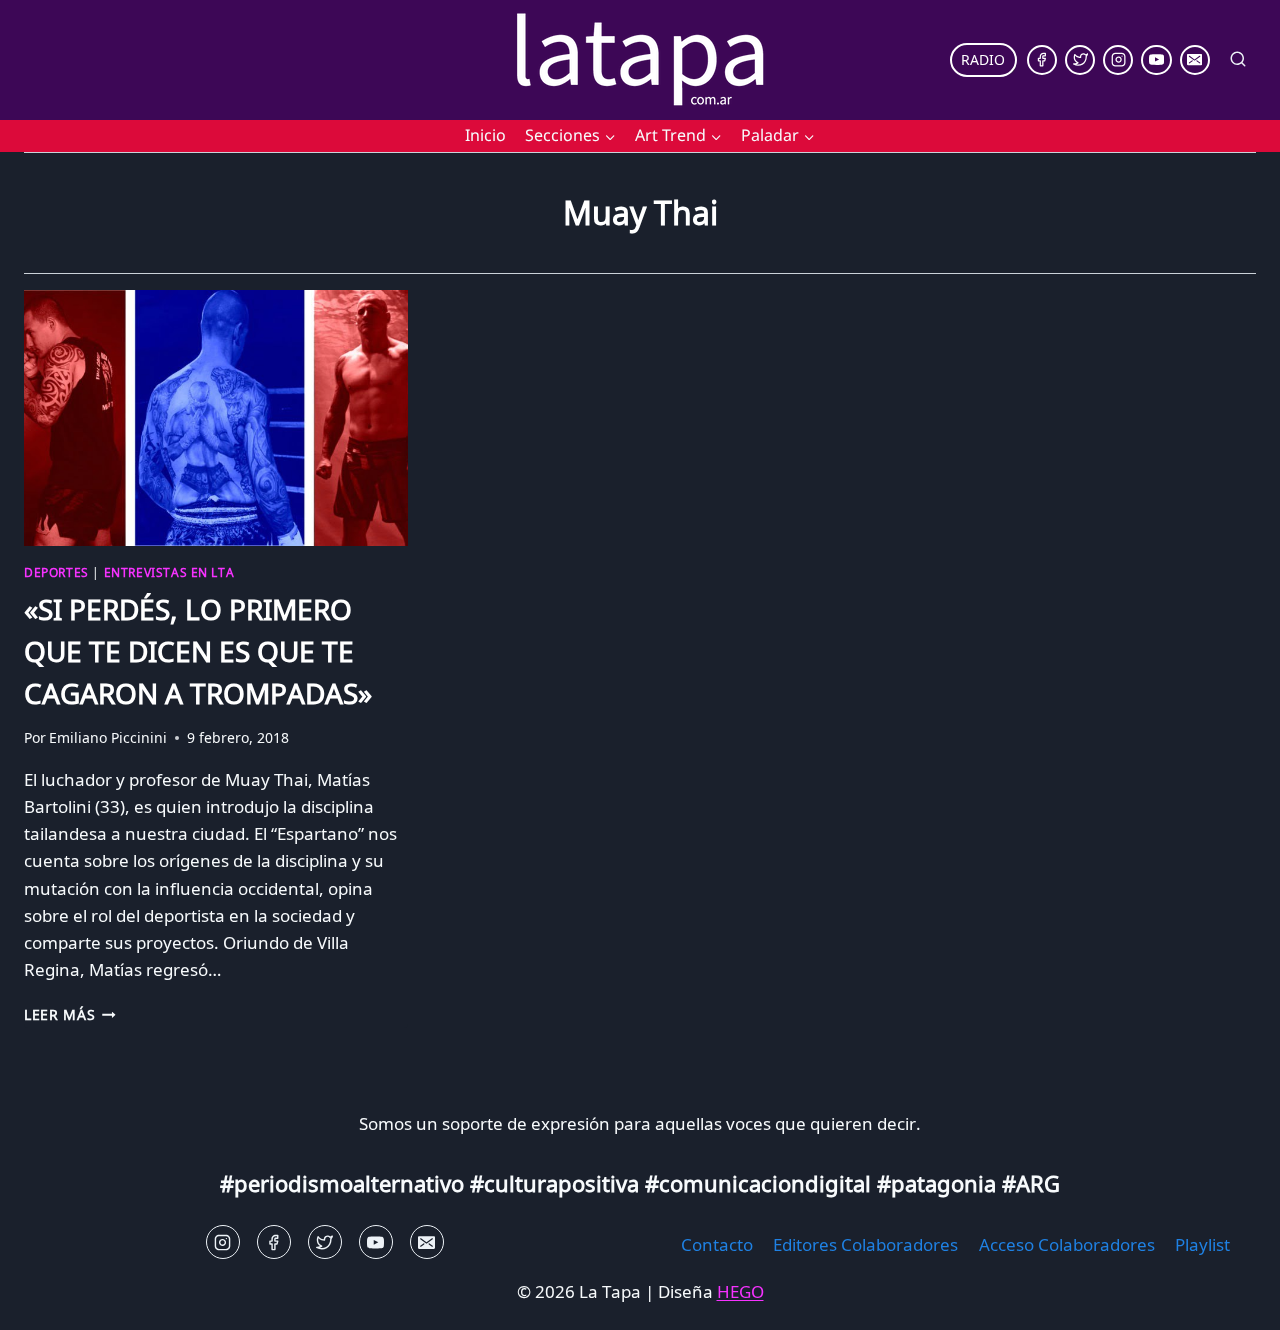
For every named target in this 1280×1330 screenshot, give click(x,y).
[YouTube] (1156, 60)
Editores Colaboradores (865, 1244)
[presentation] (216, 418)
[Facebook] (1042, 60)
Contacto (717, 1244)
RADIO (983, 59)
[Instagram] (1118, 60)
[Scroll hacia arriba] (50, 1299)
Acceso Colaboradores (1067, 1244)
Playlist (1202, 1244)
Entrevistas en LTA (169, 572)
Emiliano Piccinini (108, 737)
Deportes (56, 572)
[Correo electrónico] (1195, 60)
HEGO (740, 1291)
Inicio (485, 135)
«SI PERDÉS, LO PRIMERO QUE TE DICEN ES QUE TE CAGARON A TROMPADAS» (198, 651)
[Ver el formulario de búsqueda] (1238, 60)
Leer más (70, 1014)
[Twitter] (1080, 60)
